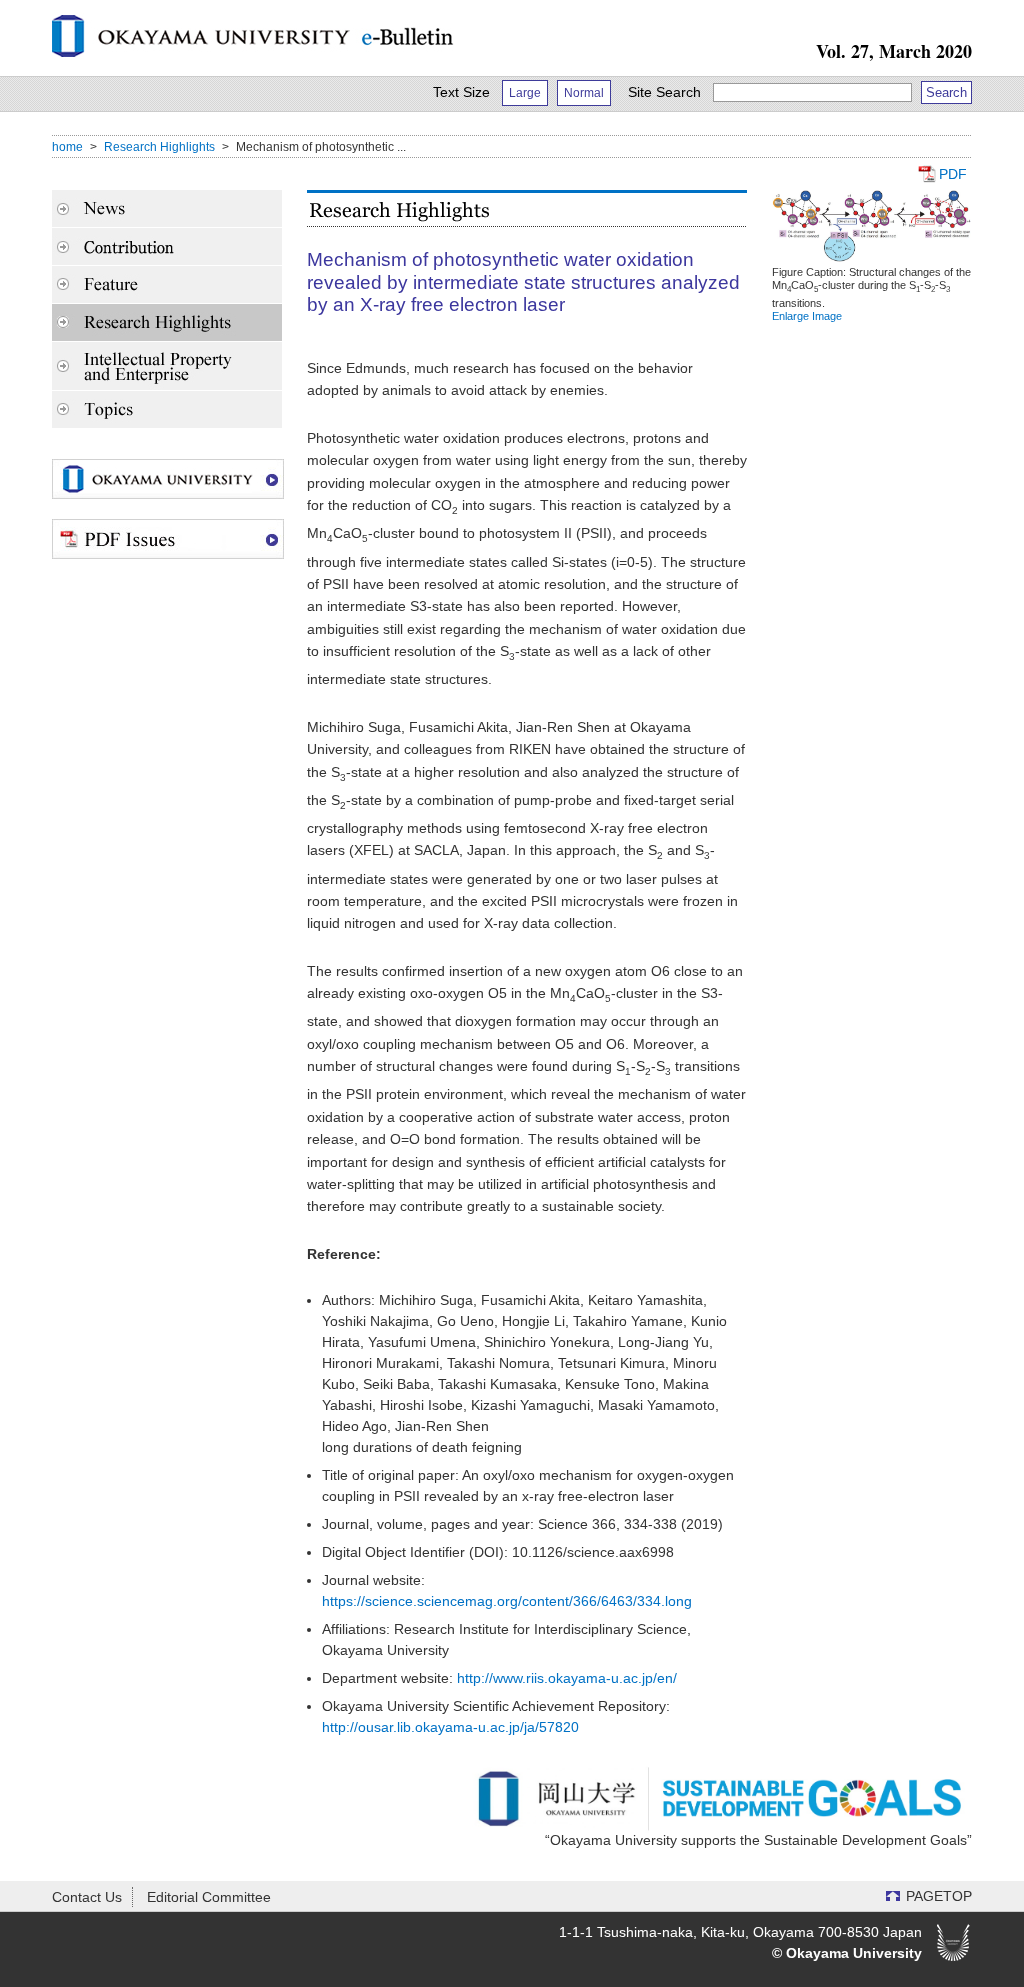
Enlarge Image (807, 316)
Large (525, 93)
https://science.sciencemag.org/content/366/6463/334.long (507, 1601)
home (67, 147)
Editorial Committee (209, 1897)
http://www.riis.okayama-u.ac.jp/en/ (567, 1678)
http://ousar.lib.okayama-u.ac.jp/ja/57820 (450, 1727)
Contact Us (87, 1897)
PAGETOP (939, 1896)
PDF (953, 174)
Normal (584, 93)
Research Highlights (159, 147)
